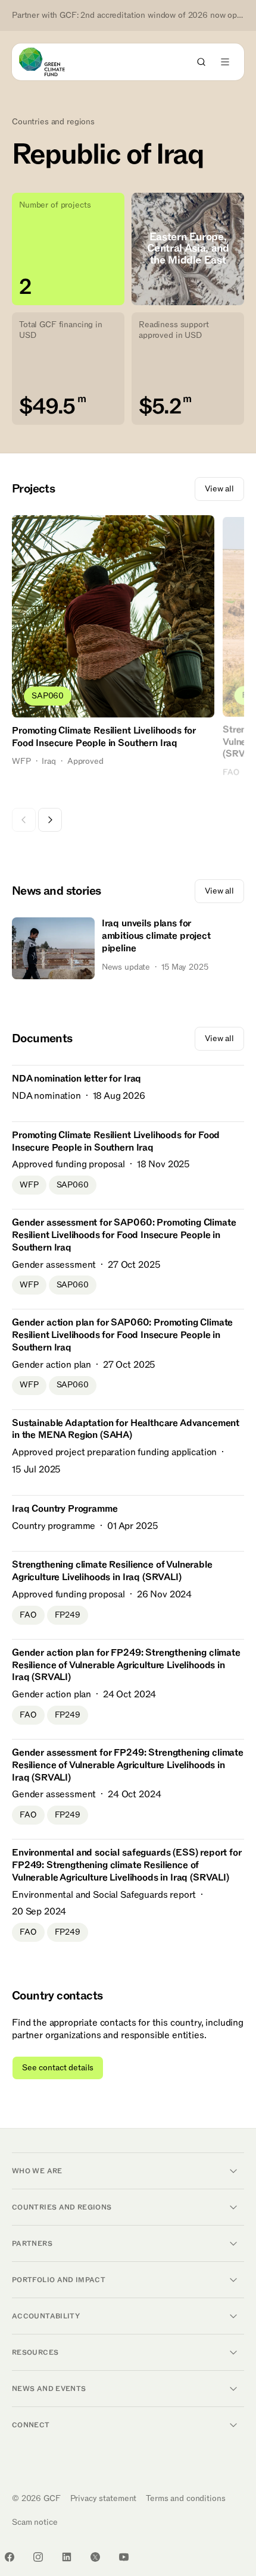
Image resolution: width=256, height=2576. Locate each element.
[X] (95, 2557)
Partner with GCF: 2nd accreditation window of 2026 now (128, 15)
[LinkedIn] (67, 2557)
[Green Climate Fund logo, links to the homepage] (53, 62)
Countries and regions (53, 122)
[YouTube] (124, 2557)
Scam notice (35, 2522)
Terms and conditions (185, 2498)
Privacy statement (104, 2498)
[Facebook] (10, 2557)
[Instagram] (38, 2557)
